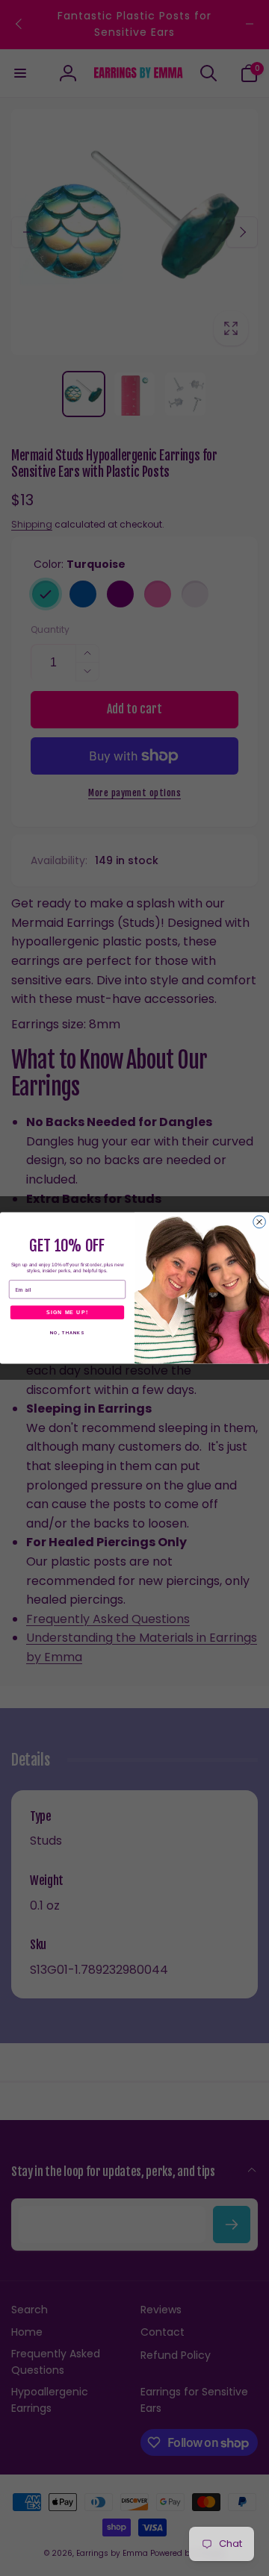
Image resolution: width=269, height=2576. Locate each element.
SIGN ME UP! (67, 1313)
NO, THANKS (67, 1333)
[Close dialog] (260, 1222)
